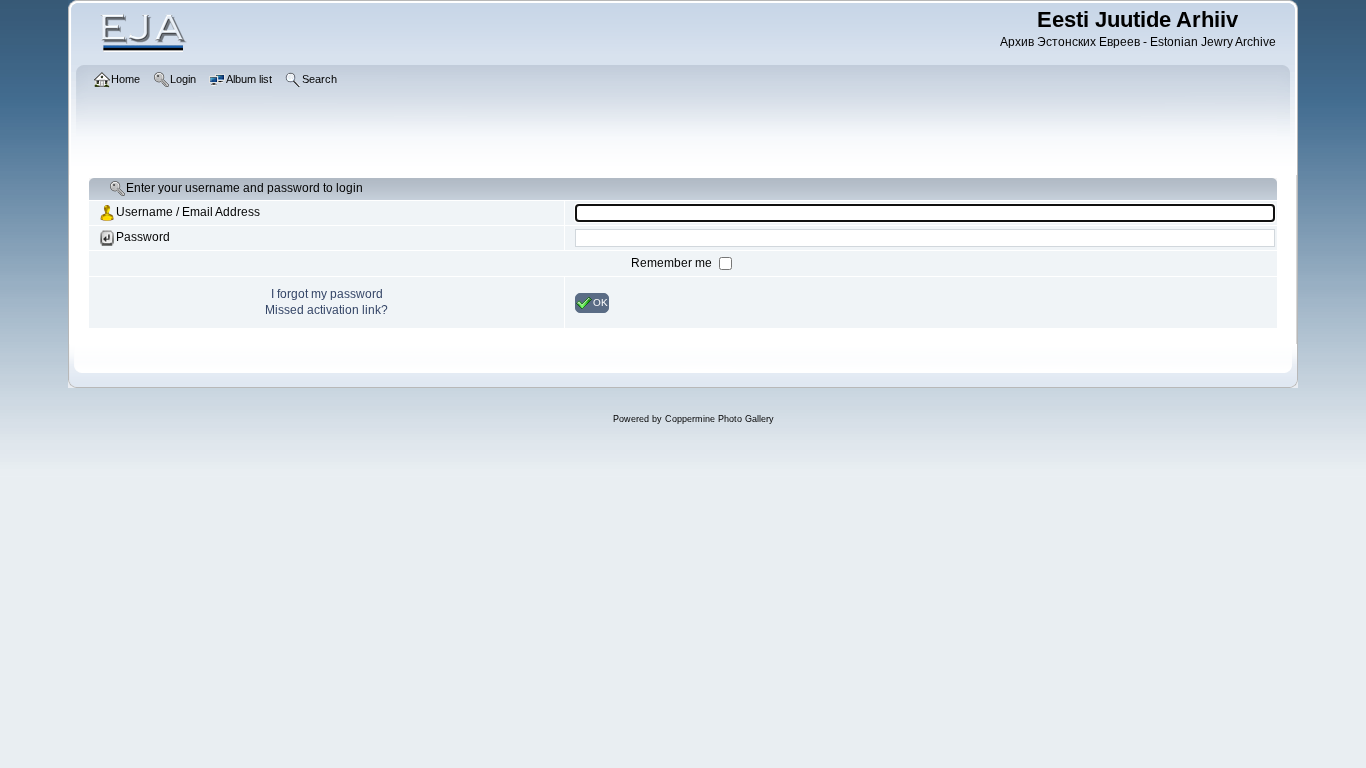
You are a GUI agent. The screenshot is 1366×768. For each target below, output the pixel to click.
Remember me (673, 263)
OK (600, 301)
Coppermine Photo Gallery (719, 419)
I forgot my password (327, 294)
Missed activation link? (326, 310)
